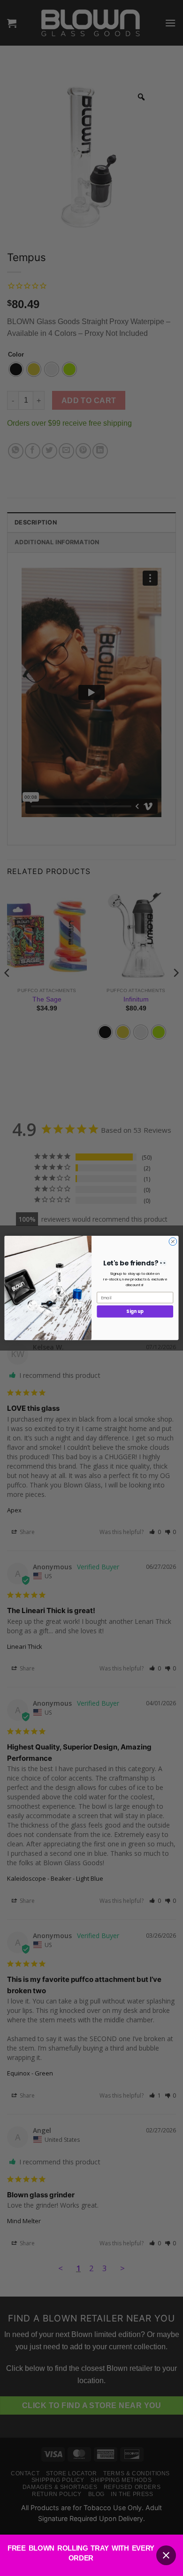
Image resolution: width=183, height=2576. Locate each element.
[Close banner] (166, 2555)
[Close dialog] (173, 1242)
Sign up (135, 1312)
